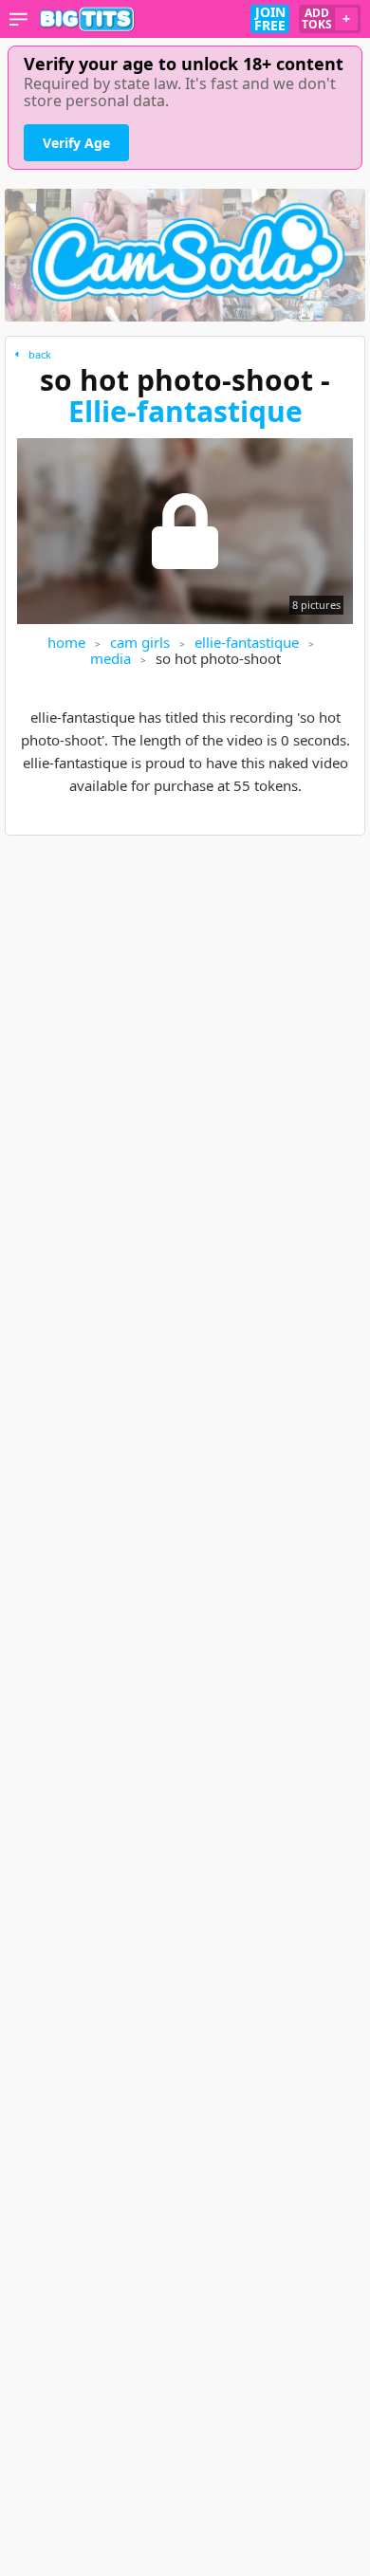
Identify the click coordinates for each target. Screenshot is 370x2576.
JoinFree (270, 19)
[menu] (18, 19)
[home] (87, 19)
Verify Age (76, 143)
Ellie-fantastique (185, 411)
